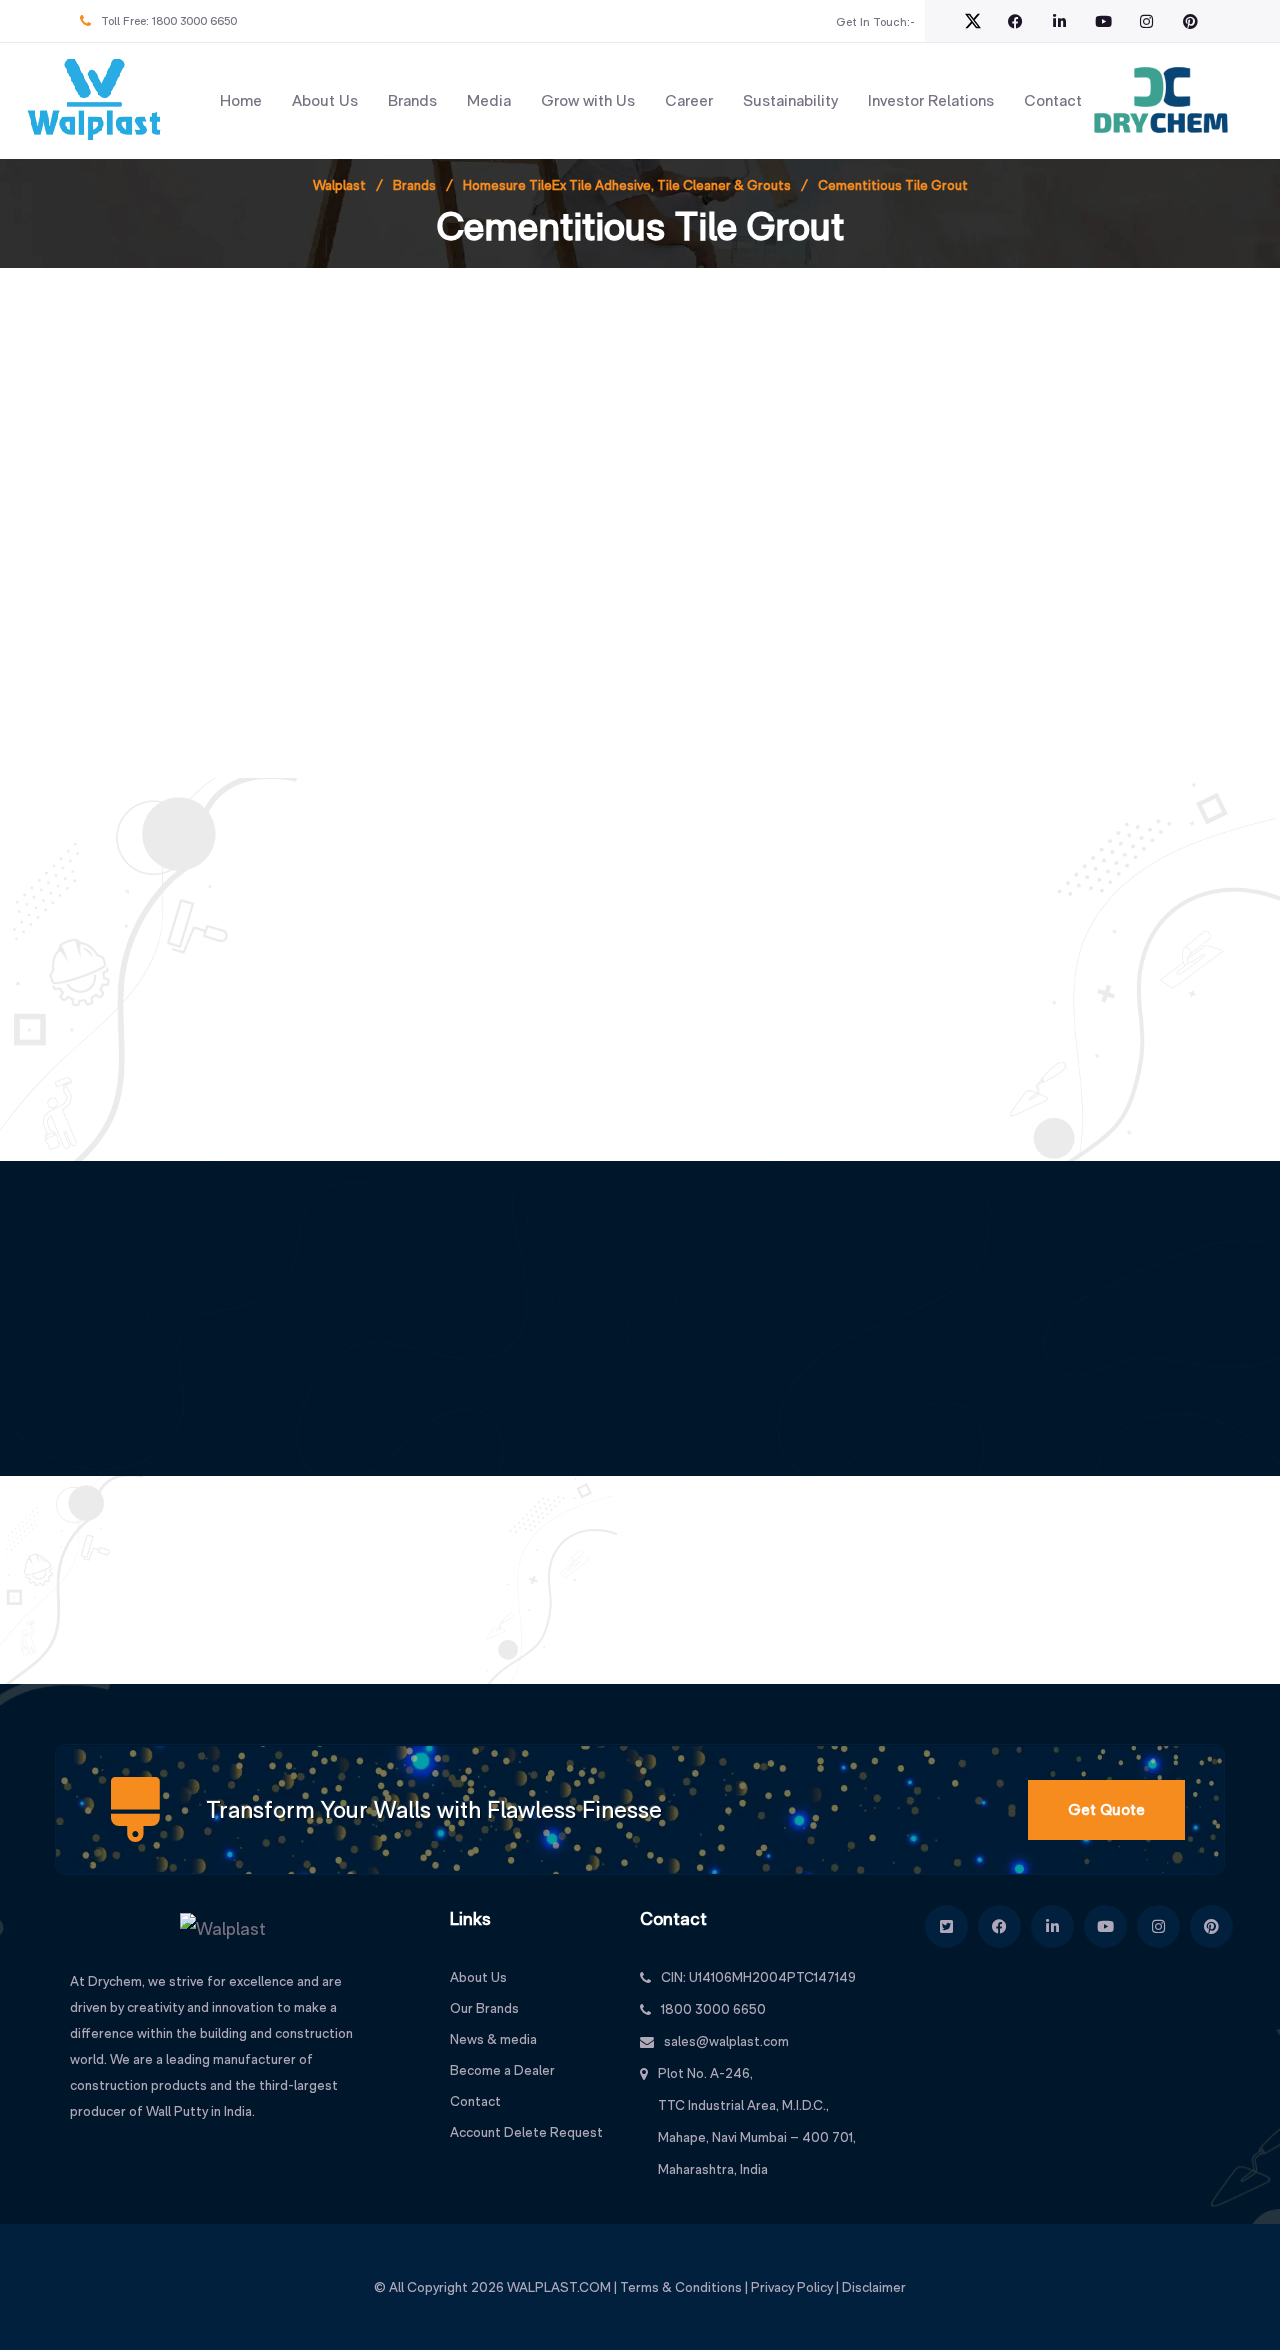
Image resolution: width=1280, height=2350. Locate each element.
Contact (1053, 100)
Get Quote (1106, 1809)
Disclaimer (874, 2287)
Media (489, 100)
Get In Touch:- (875, 22)
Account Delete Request (526, 2132)
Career (689, 100)
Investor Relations (931, 100)
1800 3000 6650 (194, 21)
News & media (493, 2039)
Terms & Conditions (681, 2287)
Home (241, 100)
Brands (412, 100)
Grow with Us (588, 100)
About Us (325, 100)
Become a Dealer (502, 2070)
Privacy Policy (792, 2287)
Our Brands (484, 2008)
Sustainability (790, 100)
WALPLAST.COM (559, 2287)
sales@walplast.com (726, 2041)
